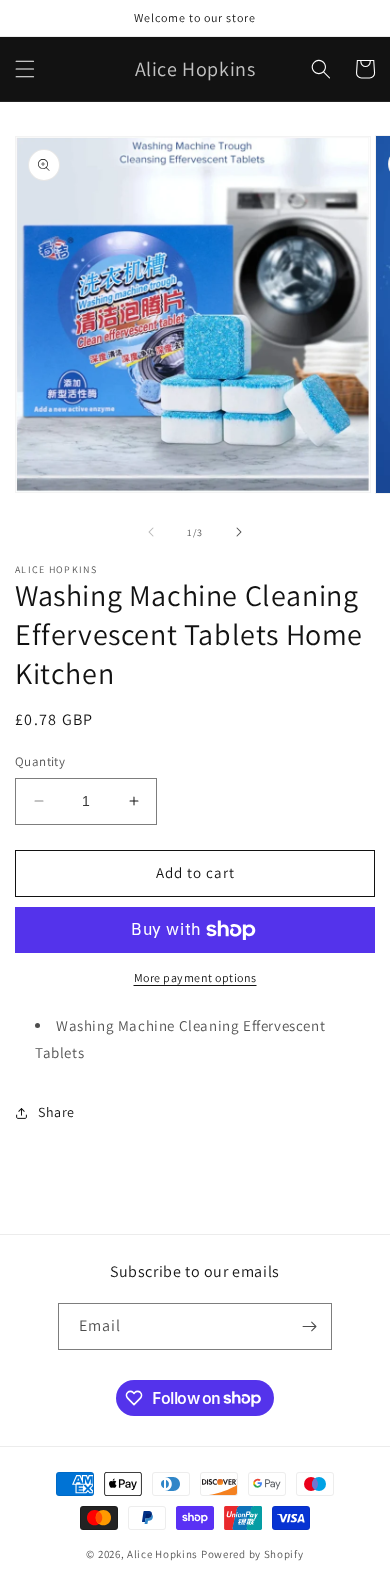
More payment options (195, 977)
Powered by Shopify (252, 1554)
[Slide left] (151, 532)
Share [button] (56, 1112)
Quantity (40, 761)
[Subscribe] (309, 1326)
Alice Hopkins (162, 1554)
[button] (25, 69)
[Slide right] (239, 532)
